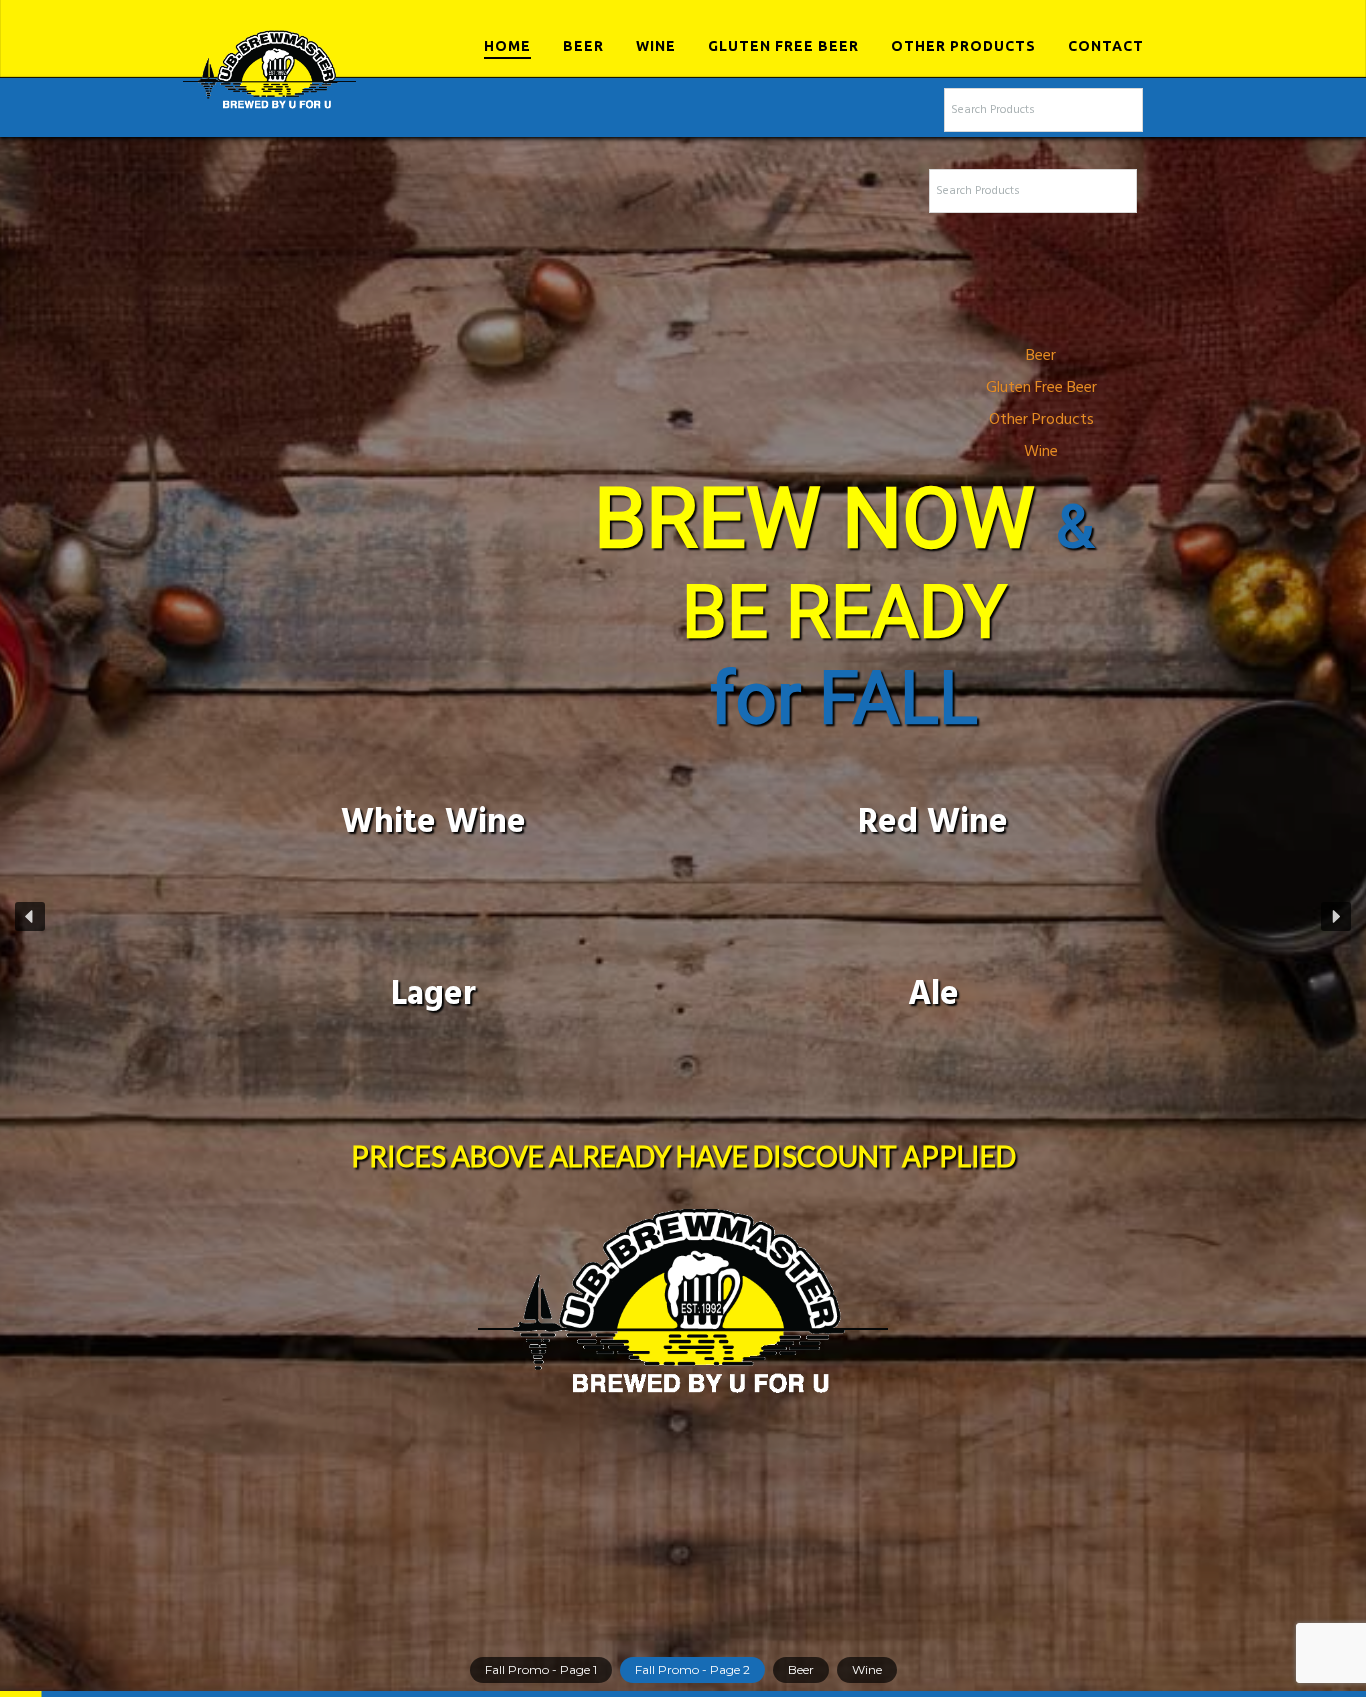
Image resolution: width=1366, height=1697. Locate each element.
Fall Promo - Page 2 (692, 1669)
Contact (1106, 46)
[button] (30, 917)
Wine (656, 46)
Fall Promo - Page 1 (541, 1669)
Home (507, 46)
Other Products (963, 46)
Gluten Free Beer (783, 46)
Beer (583, 46)
